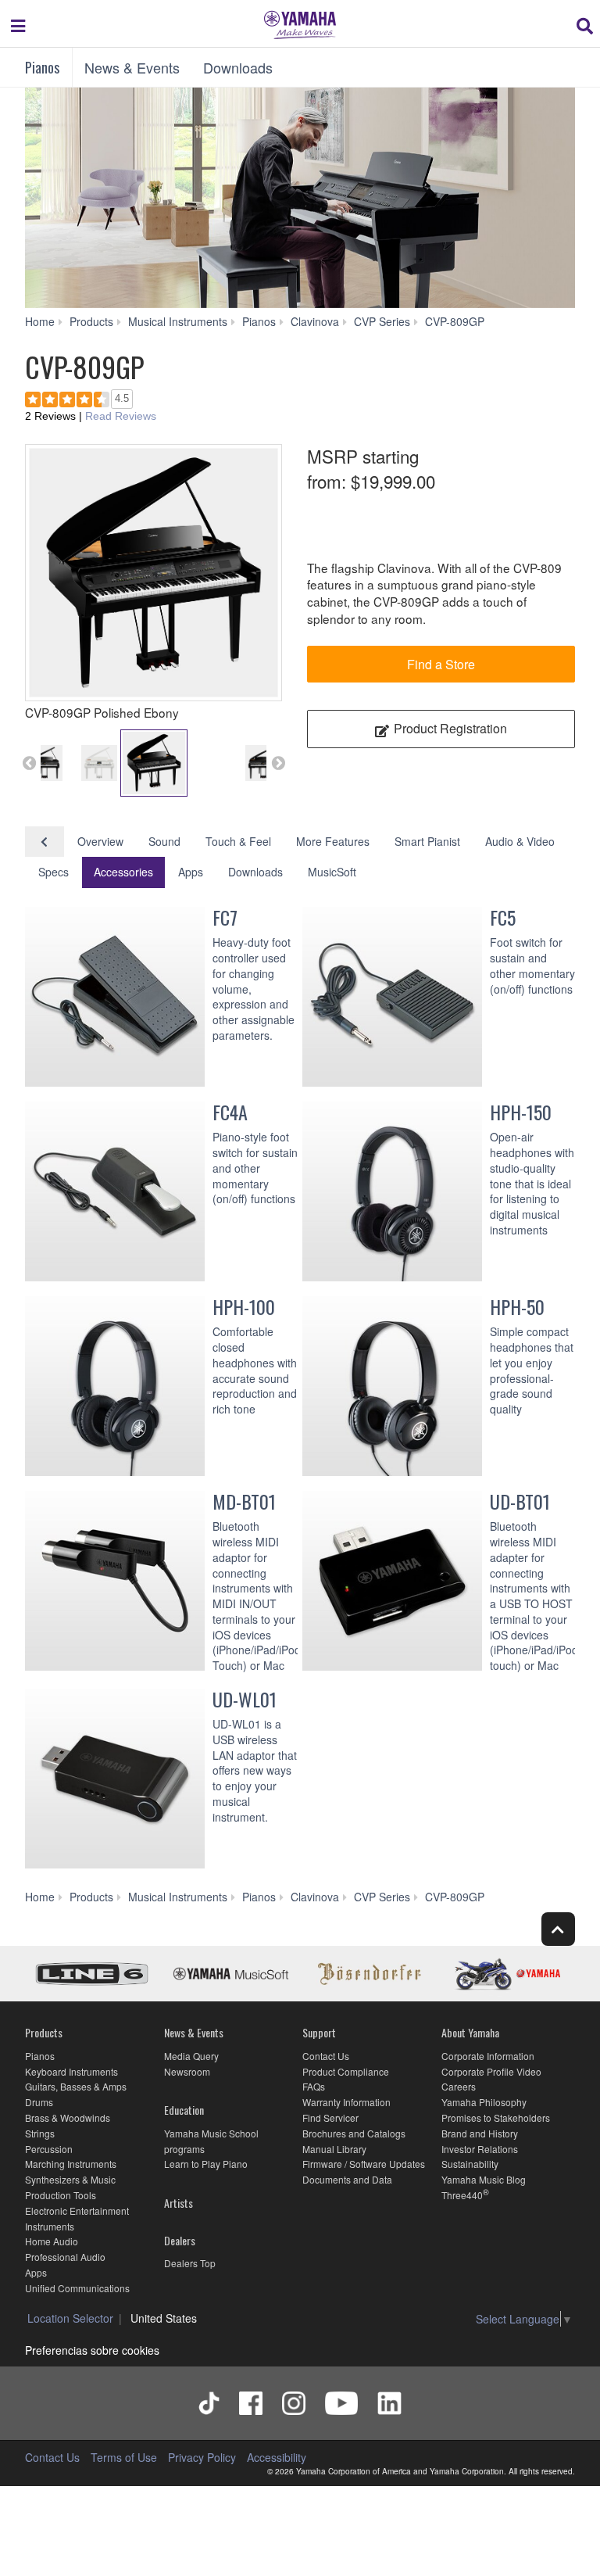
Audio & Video (520, 841)
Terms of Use (124, 2457)
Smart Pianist (427, 841)
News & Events (132, 67)
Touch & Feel (238, 841)
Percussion (49, 2149)
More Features (333, 841)
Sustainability (470, 2164)
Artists (179, 2203)
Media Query (191, 2056)
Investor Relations (480, 2149)
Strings (40, 2133)
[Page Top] (558, 1929)
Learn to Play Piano (206, 2164)
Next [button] (278, 763)
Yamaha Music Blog (484, 2179)
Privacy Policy (202, 2457)
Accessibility (277, 2457)
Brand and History (480, 2133)
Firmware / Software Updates (364, 2164)
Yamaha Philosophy (484, 2102)
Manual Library (334, 2149)
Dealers (180, 2240)
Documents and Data (347, 2179)
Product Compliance (346, 2071)
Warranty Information (346, 2102)
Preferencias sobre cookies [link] (92, 2350)
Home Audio (52, 2241)
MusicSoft (332, 872)
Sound (164, 841)
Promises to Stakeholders (496, 2117)
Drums (39, 2102)
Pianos (42, 67)
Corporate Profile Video (491, 2071)
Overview (100, 841)
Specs (54, 872)
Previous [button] (29, 763)
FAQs (314, 2086)
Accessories (123, 872)
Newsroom (187, 2071)
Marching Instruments (71, 2164)
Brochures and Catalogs (354, 2133)
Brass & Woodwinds (68, 2117)
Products (44, 2032)
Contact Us (326, 2056)
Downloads (238, 67)
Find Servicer (330, 2117)
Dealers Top (190, 2263)
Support (319, 2032)
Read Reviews (121, 416)
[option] (154, 573)
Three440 (462, 2195)
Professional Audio (65, 2257)
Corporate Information (488, 2056)
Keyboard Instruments (71, 2071)
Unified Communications (77, 2288)
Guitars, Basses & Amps (76, 2086)
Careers (459, 2086)
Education (184, 2110)
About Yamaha (470, 2032)
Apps (191, 872)
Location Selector (70, 2318)
